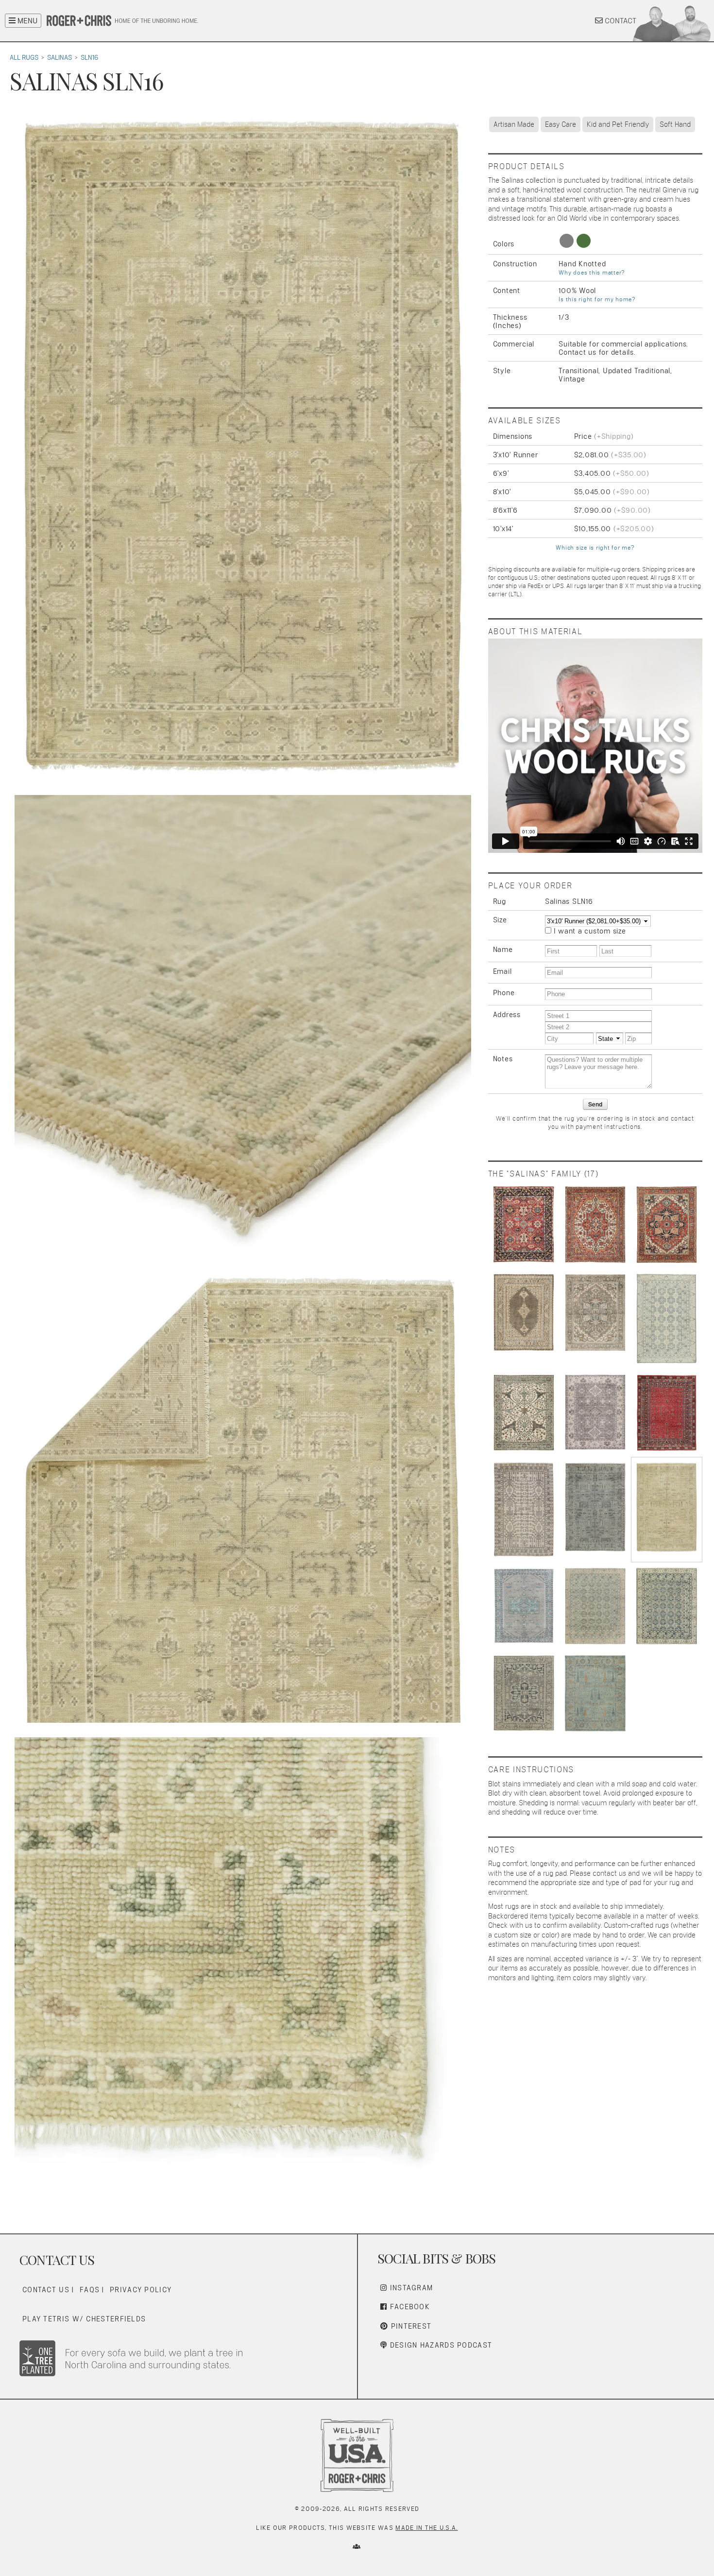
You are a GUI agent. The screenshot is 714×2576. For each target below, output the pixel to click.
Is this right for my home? (597, 299)
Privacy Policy (141, 2290)
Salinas (59, 57)
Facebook (408, 2307)
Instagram (410, 2288)
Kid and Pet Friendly (618, 124)
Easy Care (561, 124)
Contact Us (46, 2290)
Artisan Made (514, 124)
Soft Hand (675, 124)
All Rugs (24, 57)
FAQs (90, 2290)
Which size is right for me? (595, 548)
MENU (26, 21)
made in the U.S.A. (426, 2528)
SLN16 (89, 57)
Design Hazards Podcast (440, 2345)
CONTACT (620, 21)
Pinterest (410, 2326)
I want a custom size (590, 931)
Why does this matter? (592, 273)
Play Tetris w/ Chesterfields (84, 2319)
